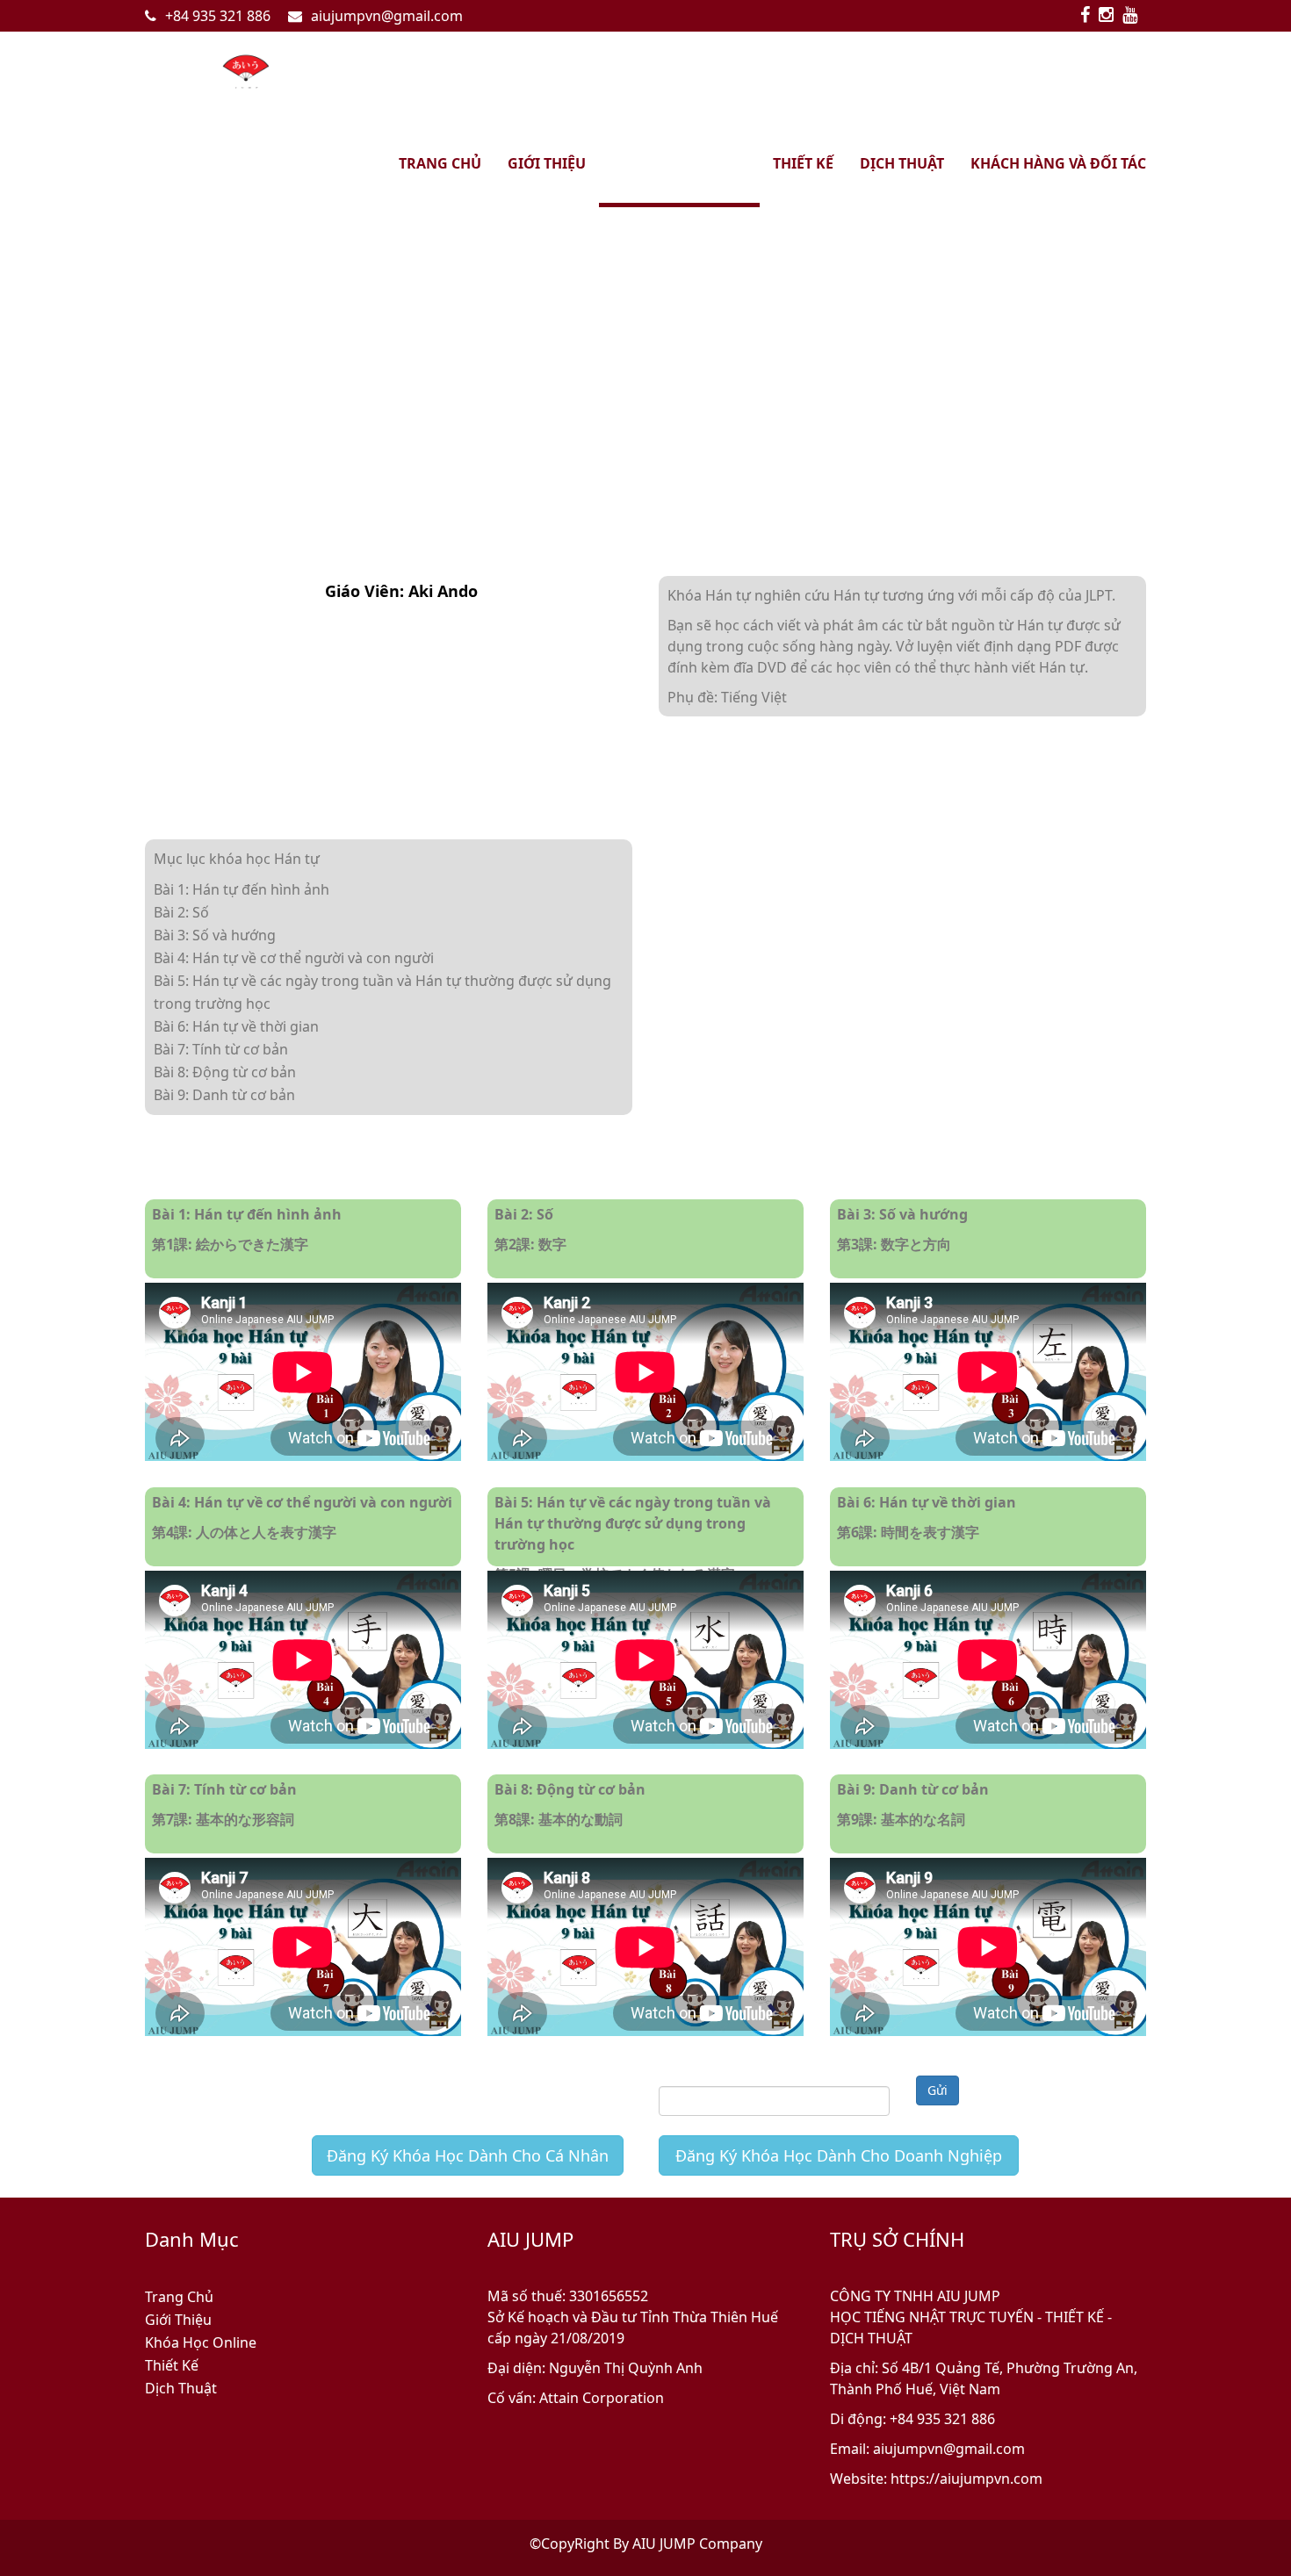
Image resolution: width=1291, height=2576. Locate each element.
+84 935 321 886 (218, 16)
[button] (19, 339)
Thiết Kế (172, 2365)
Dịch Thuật (181, 2388)
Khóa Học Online (201, 2342)
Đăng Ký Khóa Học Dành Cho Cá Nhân (468, 2155)
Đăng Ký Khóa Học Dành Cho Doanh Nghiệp (839, 2155)
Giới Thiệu (178, 2320)
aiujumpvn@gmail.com (387, 16)
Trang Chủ (179, 2297)
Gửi (938, 2090)
